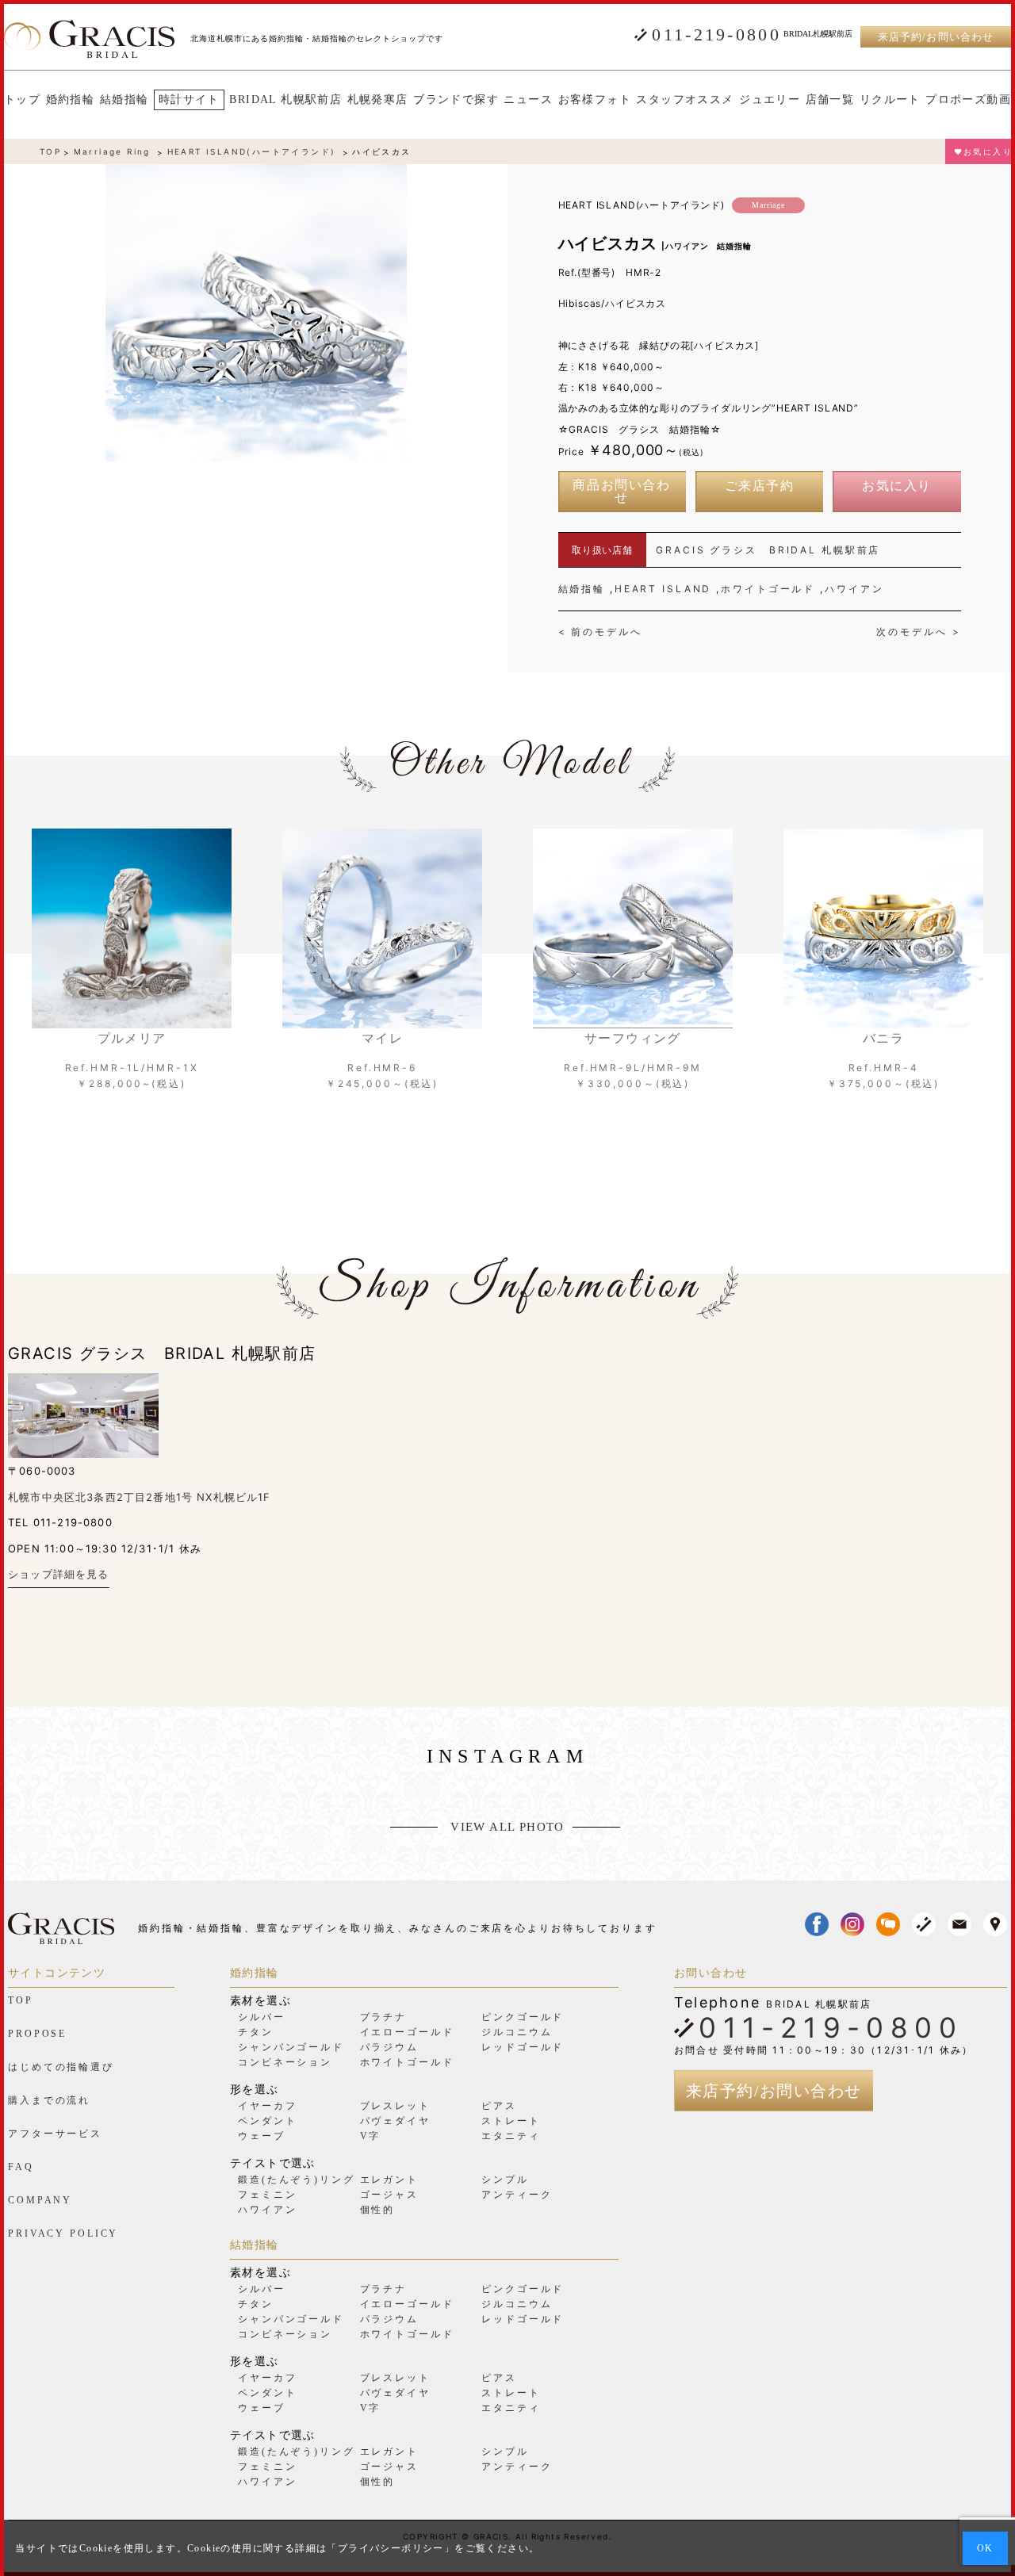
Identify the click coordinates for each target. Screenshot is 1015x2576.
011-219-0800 (716, 35)
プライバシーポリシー (391, 2548)
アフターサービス (55, 2134)
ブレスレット (395, 2106)
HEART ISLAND (663, 589)
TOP (50, 151)
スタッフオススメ (685, 100)
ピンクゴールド (523, 2017)
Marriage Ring (112, 151)
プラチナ (384, 2017)
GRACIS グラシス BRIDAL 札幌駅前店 (768, 550)
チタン (256, 2032)
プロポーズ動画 (968, 100)
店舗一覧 (830, 100)
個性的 (378, 2210)
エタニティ (511, 2136)
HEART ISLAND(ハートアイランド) (252, 151)
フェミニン (267, 2195)
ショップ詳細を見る (59, 1574)
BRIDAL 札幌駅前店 (285, 100)
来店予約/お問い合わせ (935, 37)
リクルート (890, 100)
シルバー (262, 2017)
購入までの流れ (49, 2100)
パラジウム (389, 2047)
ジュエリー (770, 100)
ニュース (528, 100)
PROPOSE (37, 2034)
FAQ (21, 2167)
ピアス (499, 2106)
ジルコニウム (517, 2032)
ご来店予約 (760, 486)
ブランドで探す (456, 100)
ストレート (511, 2121)
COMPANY (40, 2200)
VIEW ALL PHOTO (507, 1827)
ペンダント (267, 2121)
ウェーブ (262, 2136)
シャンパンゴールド (291, 2047)
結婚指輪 (124, 100)
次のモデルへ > (918, 632)
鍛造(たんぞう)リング (297, 2180)
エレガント (389, 2180)
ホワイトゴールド (768, 589)
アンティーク (517, 2195)
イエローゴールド (407, 2032)
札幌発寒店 (378, 100)
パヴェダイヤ (395, 2121)
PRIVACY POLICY (63, 2233)
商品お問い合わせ (621, 492)
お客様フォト (595, 100)
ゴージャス (389, 2195)
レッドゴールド (523, 2047)
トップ (22, 100)
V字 (371, 2136)
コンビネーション (285, 2062)
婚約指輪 (71, 100)
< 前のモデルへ (600, 632)
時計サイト (189, 100)
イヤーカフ (267, 2106)
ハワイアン (854, 589)
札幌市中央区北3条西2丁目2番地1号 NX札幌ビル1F (140, 1497)
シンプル (505, 2180)
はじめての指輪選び (61, 2067)
